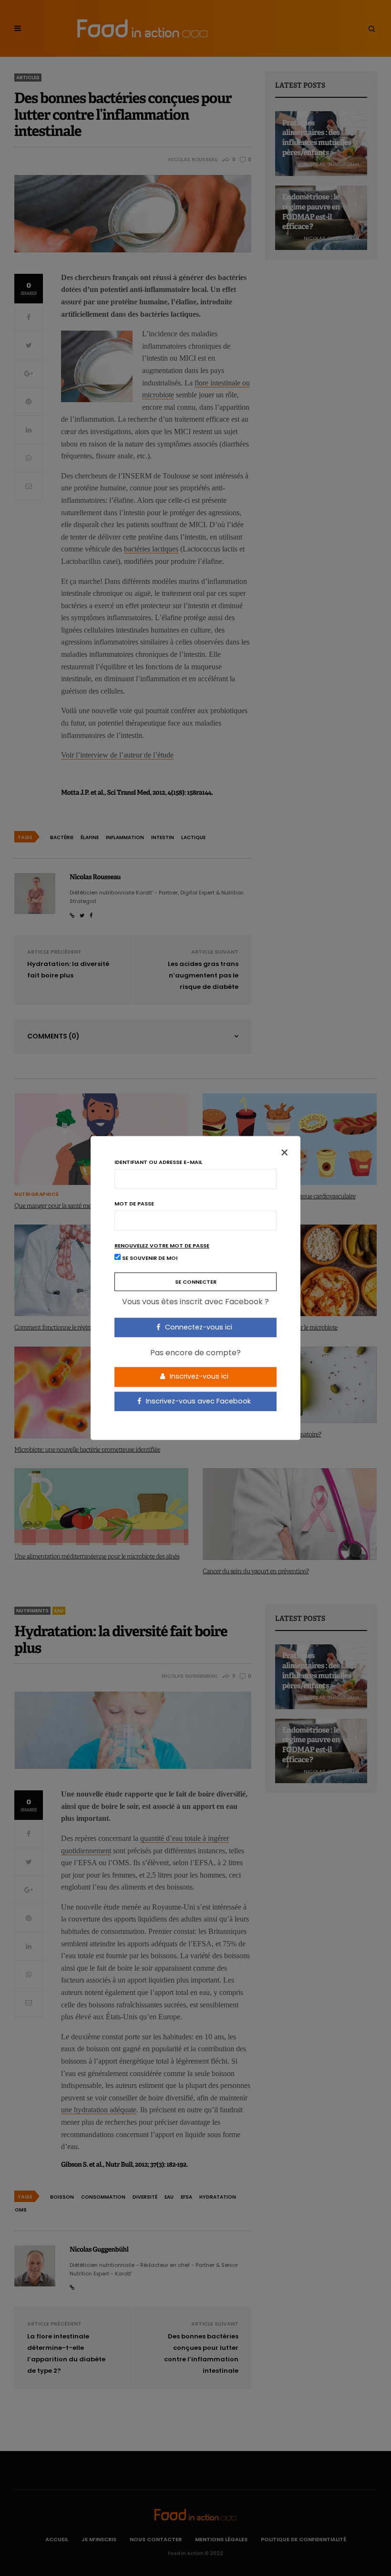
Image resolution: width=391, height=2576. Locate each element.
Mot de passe (134, 1204)
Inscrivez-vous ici (198, 1376)
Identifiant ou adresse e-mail (158, 1162)
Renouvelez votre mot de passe (162, 1246)
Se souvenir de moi (149, 1258)
